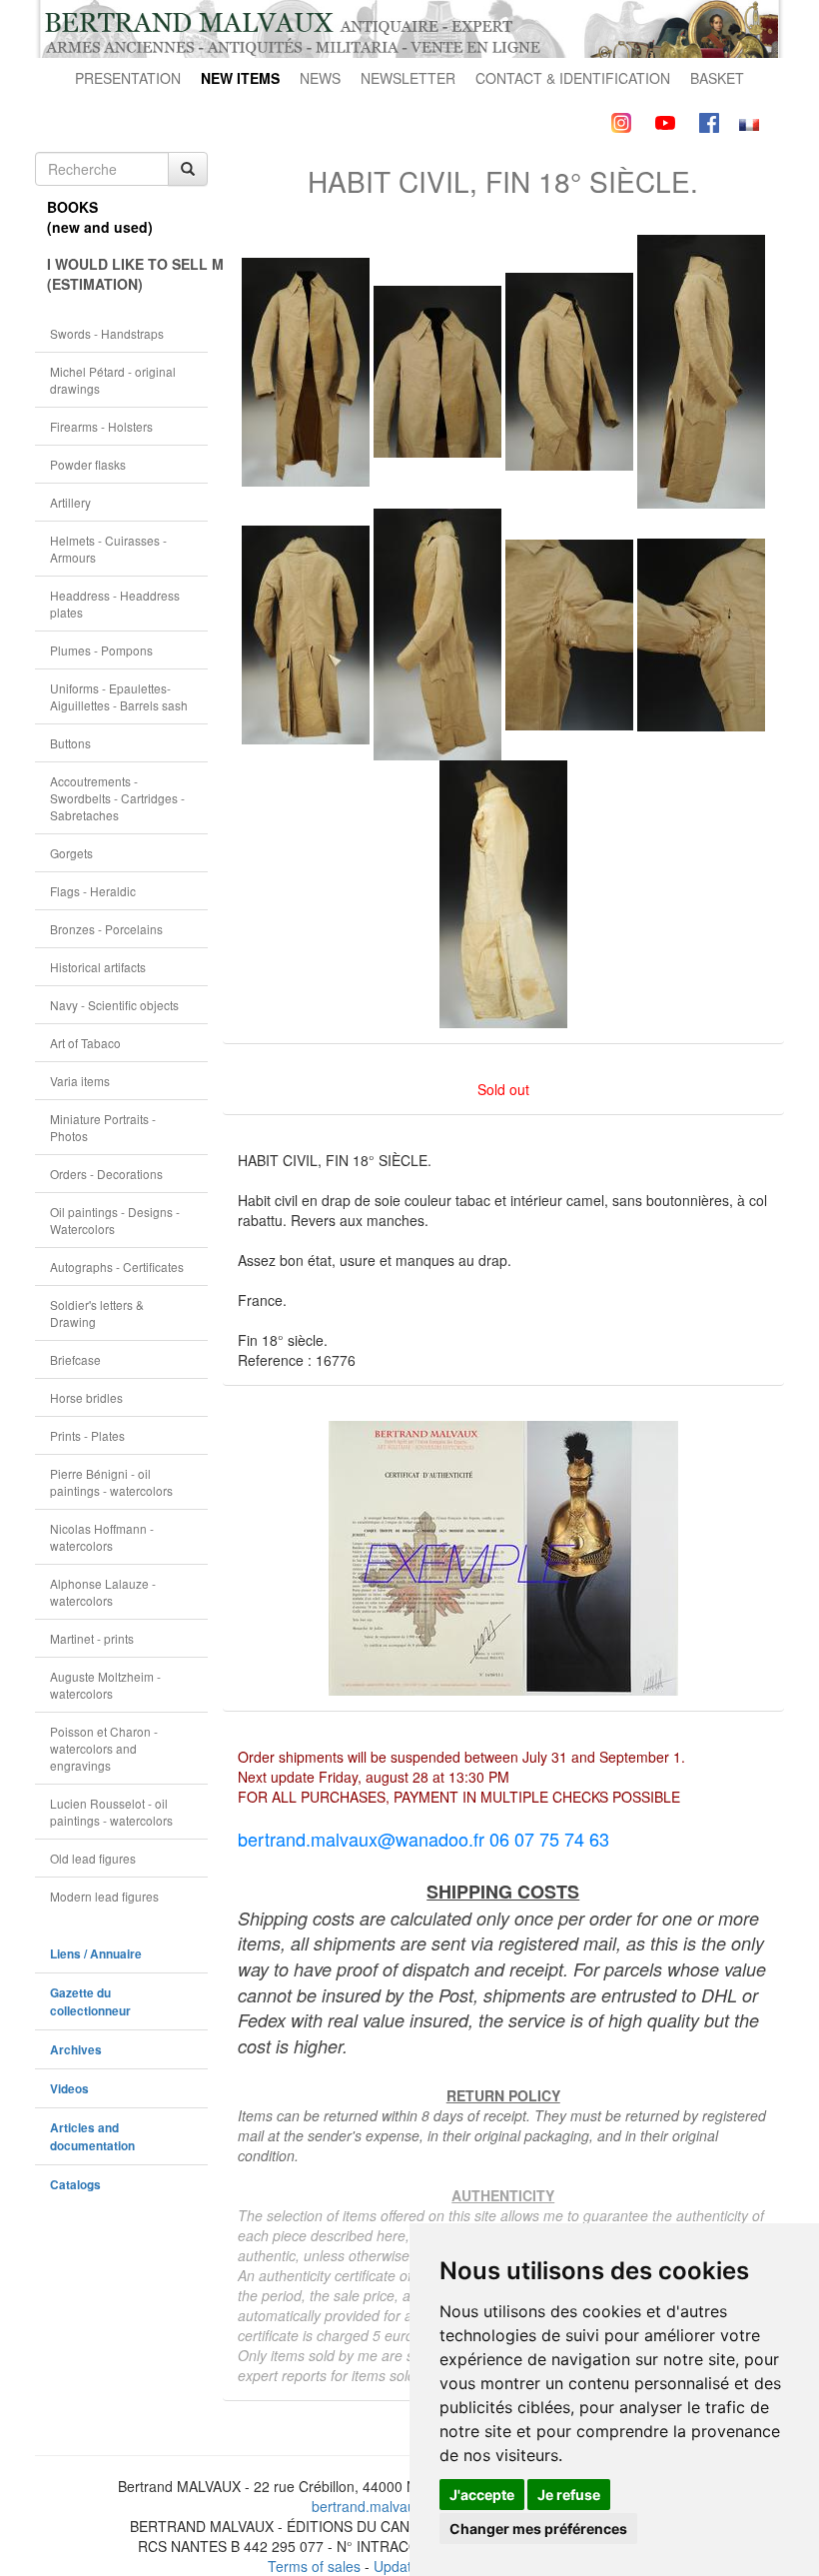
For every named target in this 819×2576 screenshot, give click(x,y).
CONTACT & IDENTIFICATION (573, 78)
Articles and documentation (92, 2137)
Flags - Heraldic (93, 891)
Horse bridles (86, 1397)
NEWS (320, 78)
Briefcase (75, 1359)
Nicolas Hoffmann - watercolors (102, 1537)
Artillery (70, 502)
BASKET (717, 78)
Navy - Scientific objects (114, 1005)
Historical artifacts (98, 967)
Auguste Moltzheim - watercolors (105, 1685)
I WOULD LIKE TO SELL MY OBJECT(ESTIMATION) (127, 274)
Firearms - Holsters (101, 426)
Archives (76, 2050)
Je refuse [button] (569, 2495)
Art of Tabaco (85, 1043)
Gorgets (71, 853)
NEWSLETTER (408, 78)
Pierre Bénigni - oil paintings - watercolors (111, 1482)
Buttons (70, 743)
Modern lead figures (104, 1896)
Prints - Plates (87, 1435)
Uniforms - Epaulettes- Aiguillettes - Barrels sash (119, 696)
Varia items (80, 1081)
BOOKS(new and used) (100, 217)
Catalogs (75, 2185)
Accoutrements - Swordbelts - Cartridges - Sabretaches (117, 798)
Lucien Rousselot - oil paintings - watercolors (111, 1812)
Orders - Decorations (106, 1174)
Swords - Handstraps (107, 333)
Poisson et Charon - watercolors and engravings (104, 1748)
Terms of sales (314, 2566)
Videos (69, 2089)
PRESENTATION (128, 78)
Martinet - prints (92, 1638)
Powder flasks (88, 464)
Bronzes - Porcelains (106, 929)
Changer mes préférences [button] (538, 2529)
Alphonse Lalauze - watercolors (103, 1592)
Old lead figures (93, 1858)
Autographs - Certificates (117, 1267)
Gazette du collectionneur (90, 2002)
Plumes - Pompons (101, 650)
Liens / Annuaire (96, 1954)
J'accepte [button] (482, 2495)
